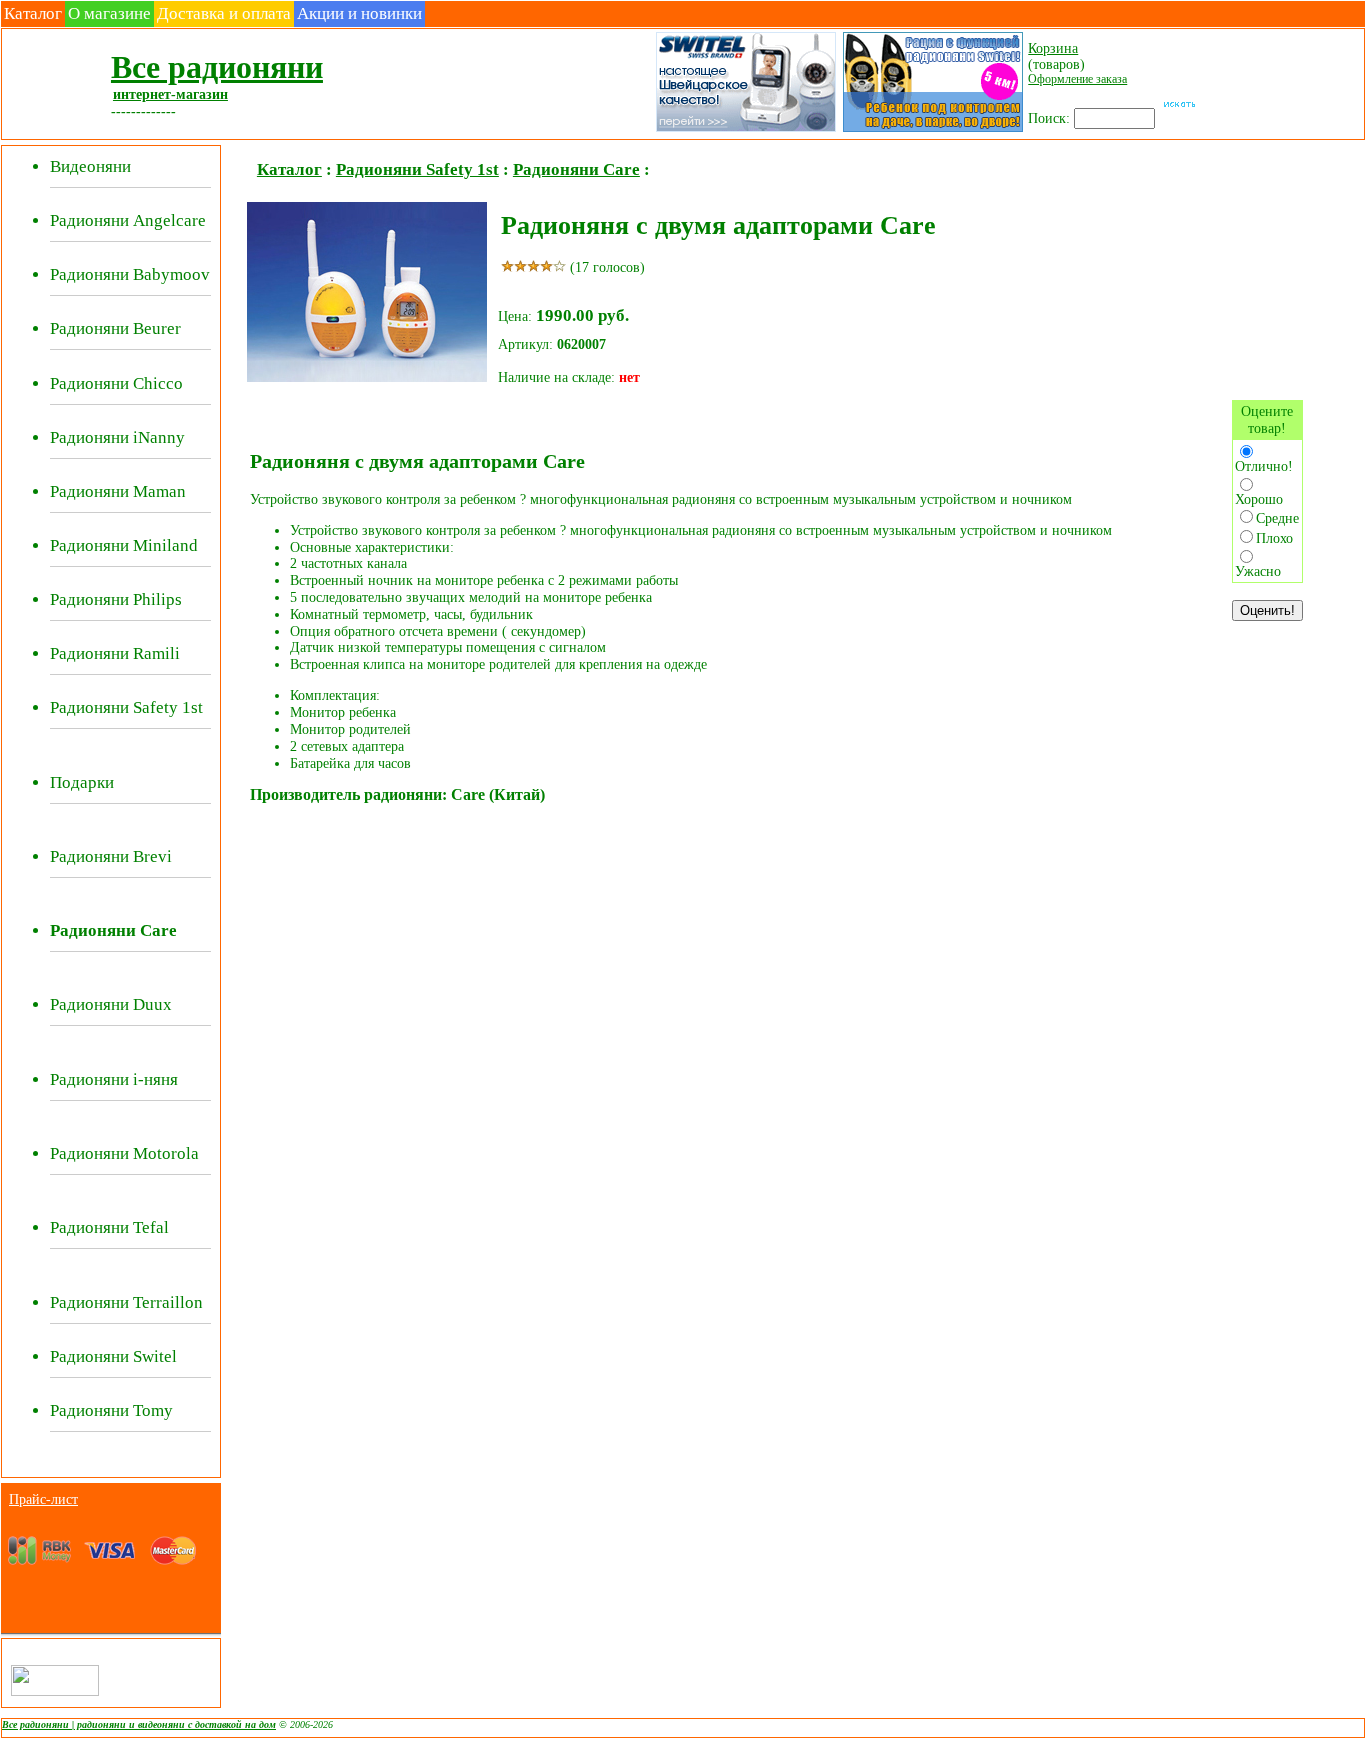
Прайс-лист (43, 1499)
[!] (931, 130)
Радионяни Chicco (116, 383)
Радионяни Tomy (111, 1410)
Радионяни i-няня (114, 1079)
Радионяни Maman (118, 491)
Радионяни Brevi (111, 856)
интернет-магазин (170, 94)
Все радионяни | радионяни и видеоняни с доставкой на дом (139, 1724)
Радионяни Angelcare (128, 220)
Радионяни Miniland (124, 545)
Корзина (1053, 48)
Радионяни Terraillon (126, 1302)
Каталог (33, 13)
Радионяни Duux (111, 1004)
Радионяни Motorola (124, 1153)
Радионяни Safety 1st (126, 707)
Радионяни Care (576, 169)
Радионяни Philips (116, 599)
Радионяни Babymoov (130, 274)
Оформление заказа (1077, 79)
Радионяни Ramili (115, 653)
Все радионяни (217, 67)
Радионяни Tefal (109, 1227)
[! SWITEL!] (744, 130)
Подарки (82, 782)
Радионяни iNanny (117, 437)
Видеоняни (90, 166)
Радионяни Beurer (115, 328)
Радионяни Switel (113, 1356)
